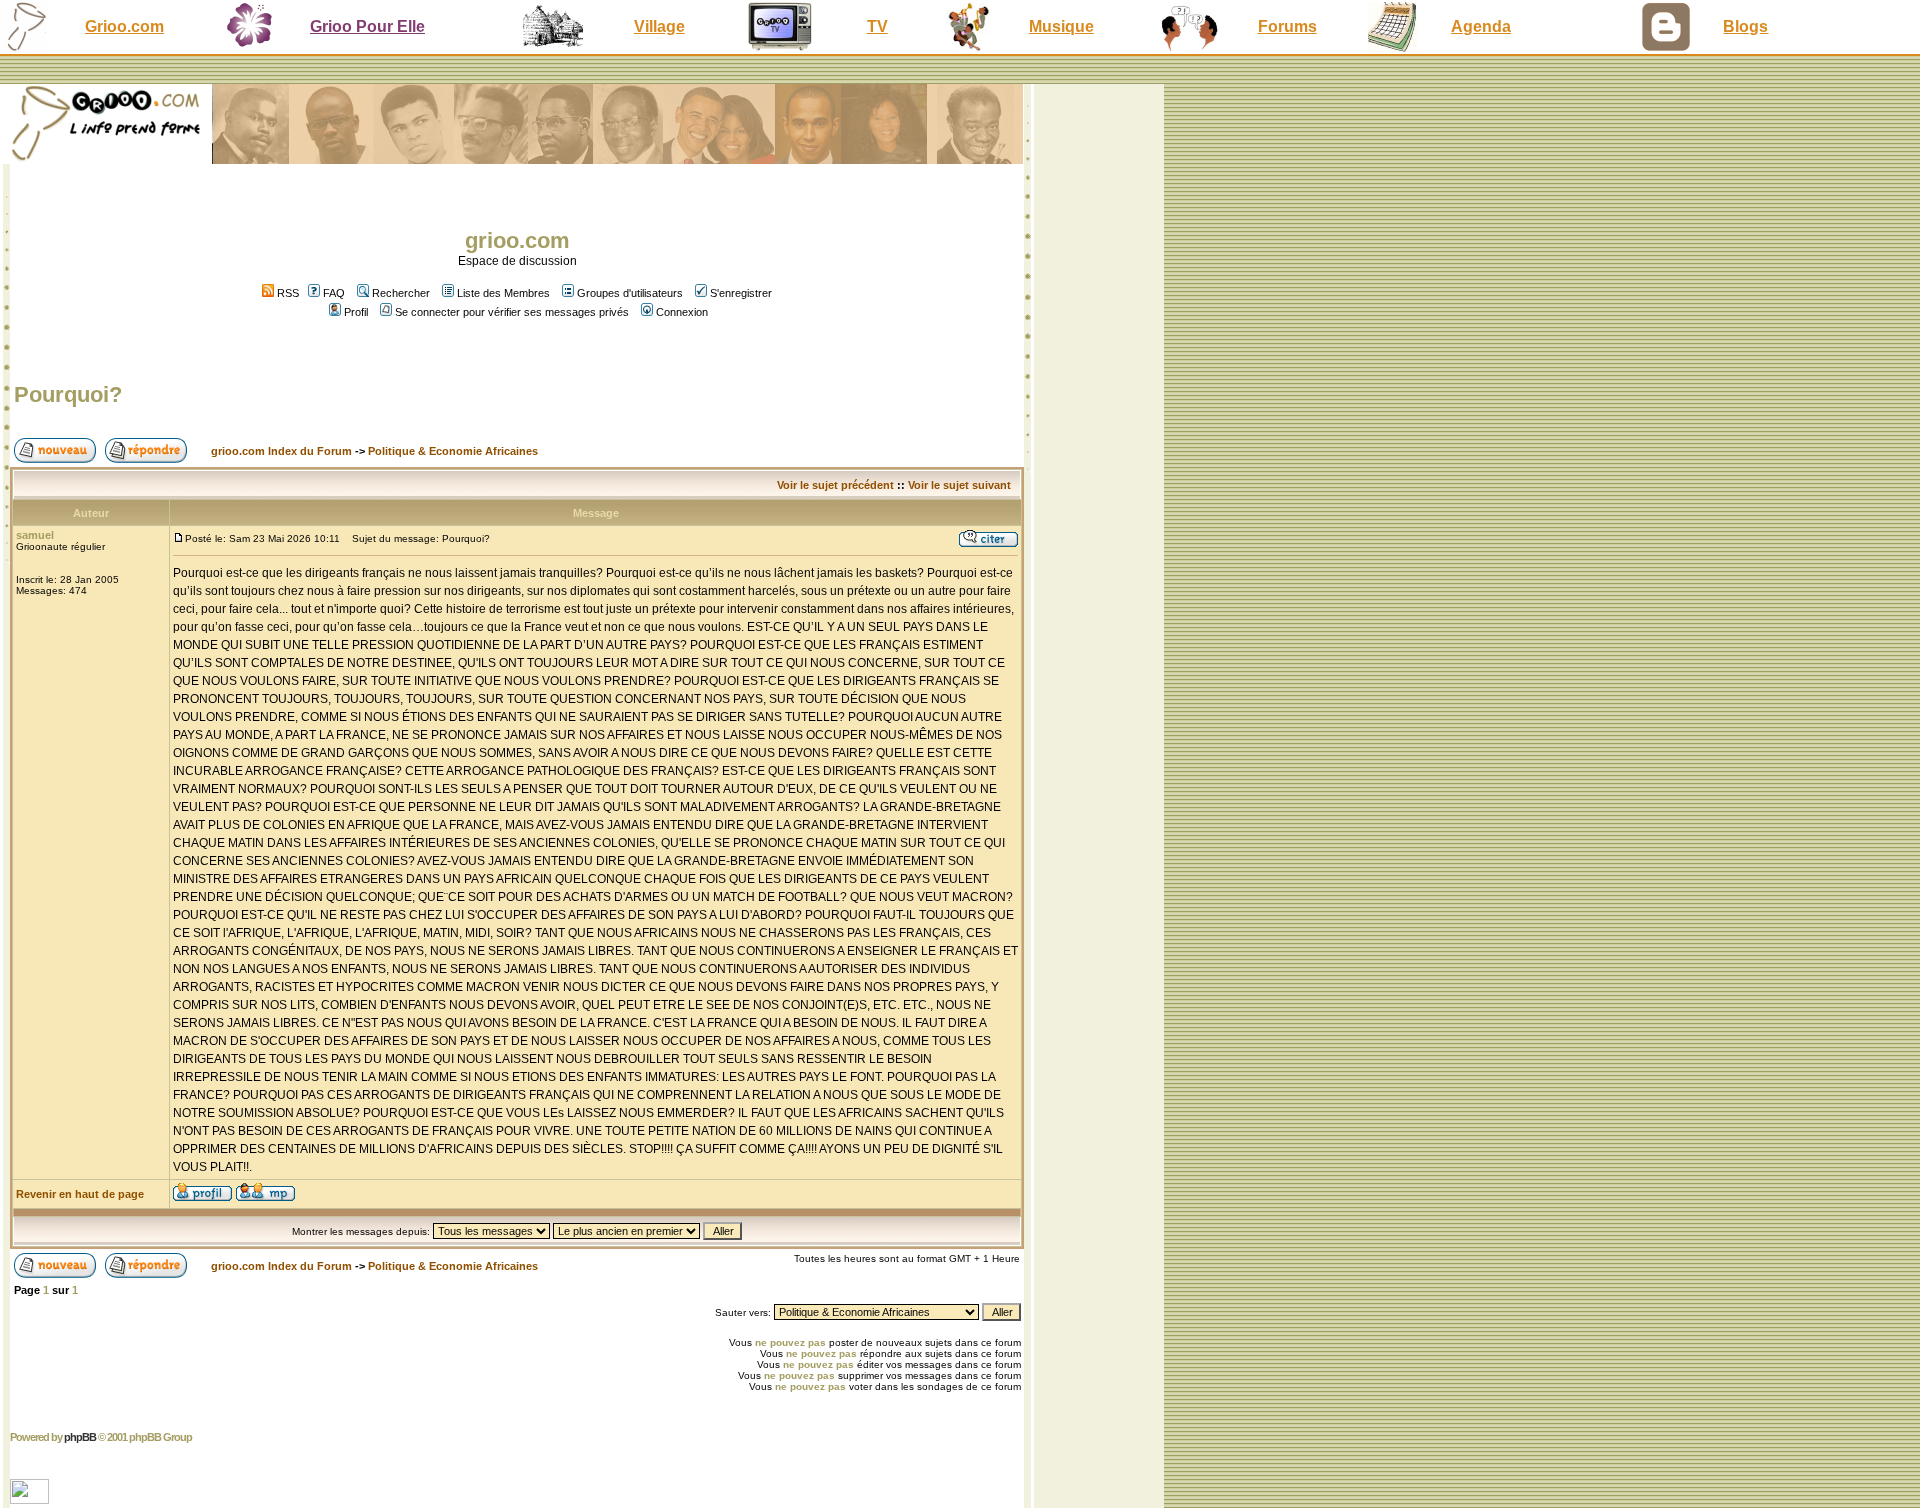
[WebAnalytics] (31, 1498)
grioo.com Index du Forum (281, 451)
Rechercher (401, 293)
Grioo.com (124, 26)
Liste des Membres (503, 293)
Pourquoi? (68, 394)
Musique (1061, 26)
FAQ (334, 293)
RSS (286, 293)
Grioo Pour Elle (367, 26)
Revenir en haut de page (80, 1194)
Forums (1287, 26)
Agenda (1481, 26)
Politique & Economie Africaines (453, 451)
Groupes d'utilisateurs (630, 293)
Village (659, 26)
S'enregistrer (741, 293)
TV (877, 26)
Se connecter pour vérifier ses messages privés (512, 312)
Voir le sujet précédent (835, 485)
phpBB (80, 1437)
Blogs (1745, 26)
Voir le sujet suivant (959, 485)
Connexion (682, 312)
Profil (356, 312)
